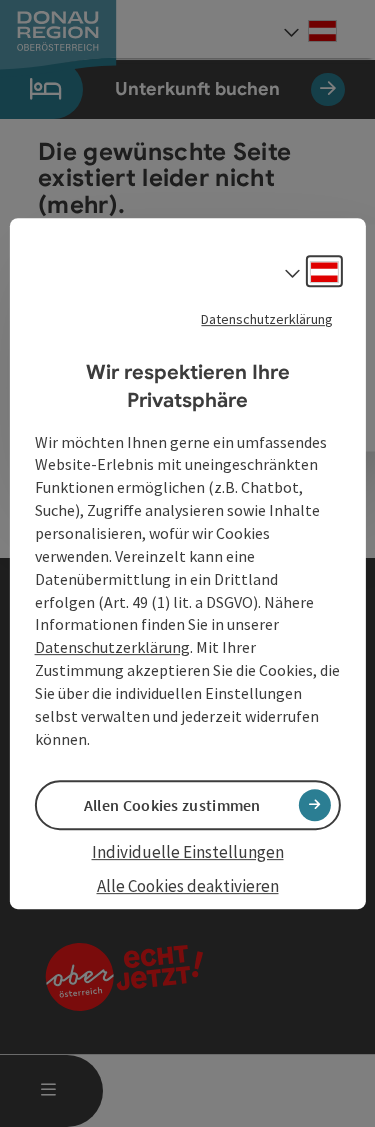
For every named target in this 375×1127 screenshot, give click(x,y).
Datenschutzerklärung (267, 319)
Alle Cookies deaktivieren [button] (188, 886)
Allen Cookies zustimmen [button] (172, 805)
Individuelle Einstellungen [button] (188, 852)
